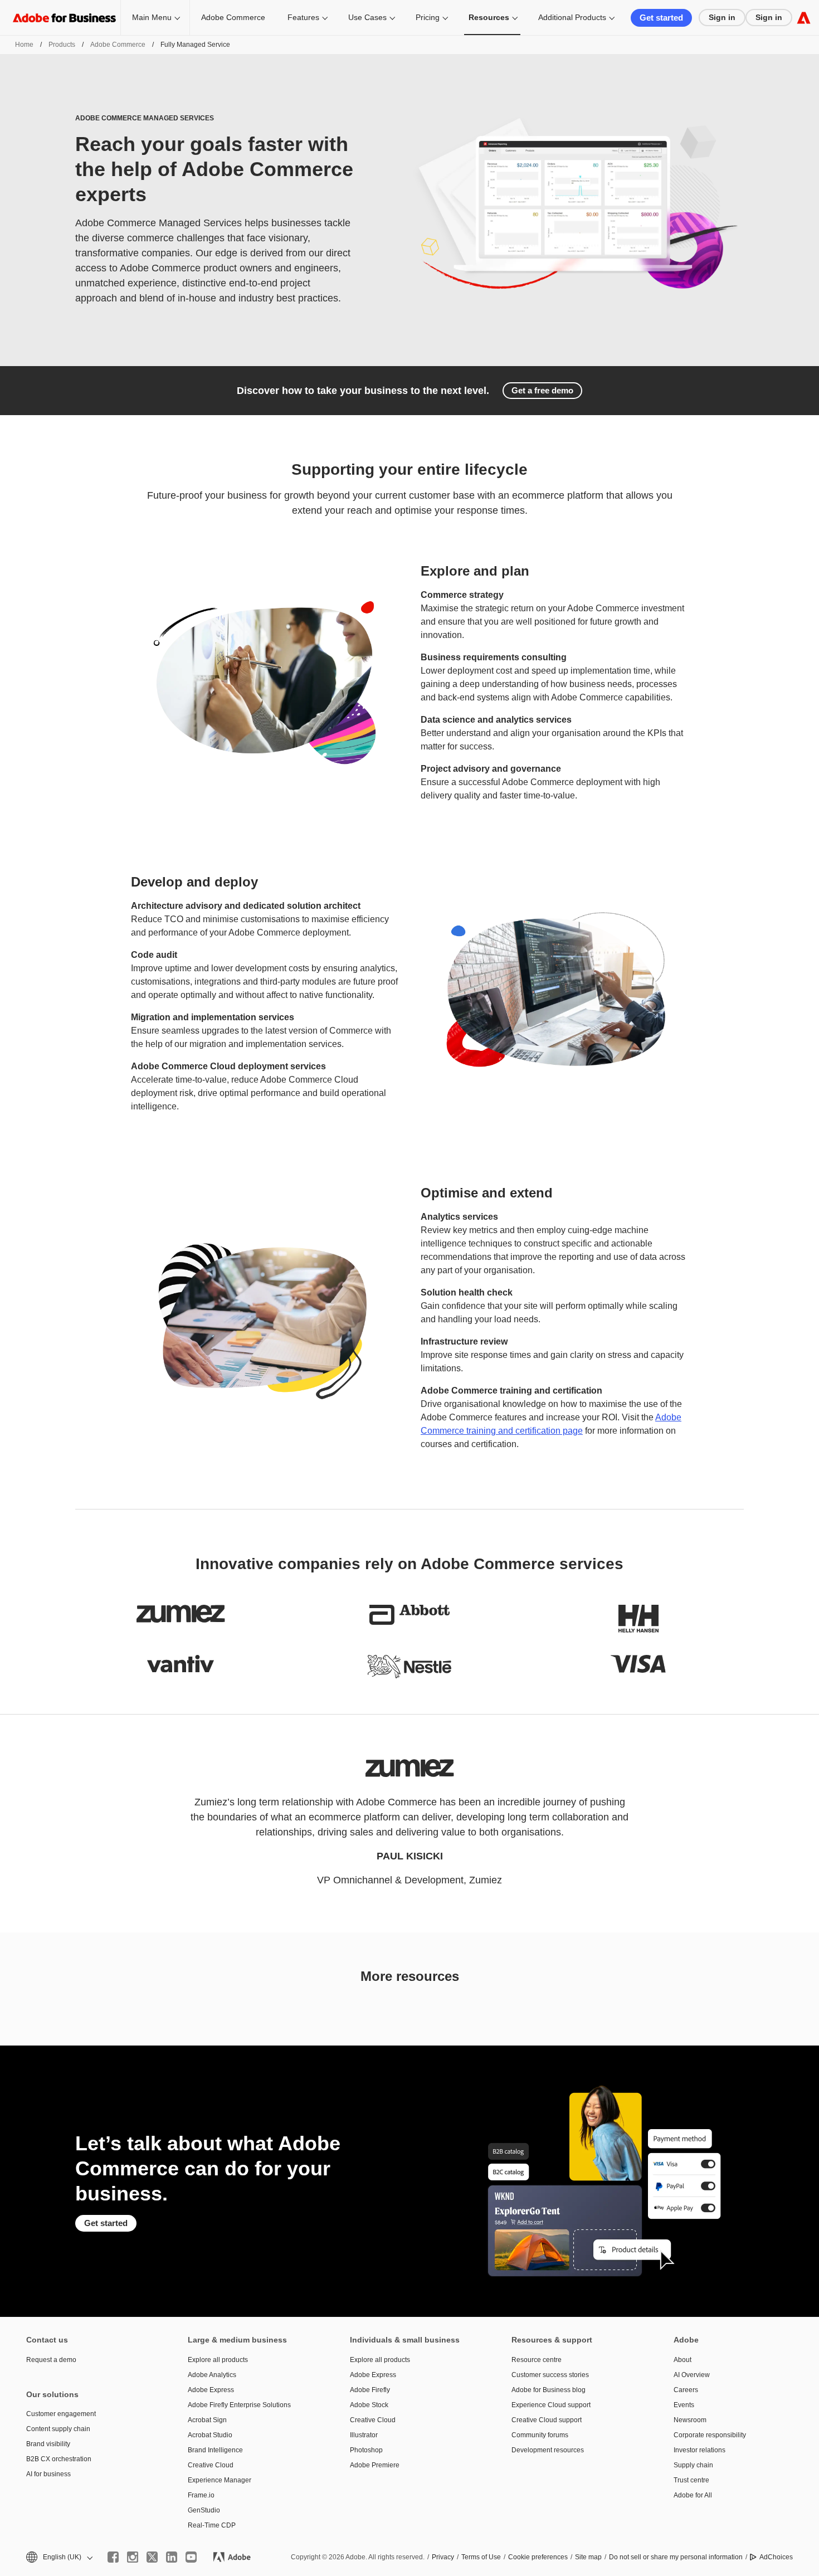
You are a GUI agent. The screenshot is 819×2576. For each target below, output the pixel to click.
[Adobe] (804, 18)
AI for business (48, 2474)
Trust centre (691, 2480)
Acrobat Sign (207, 2420)
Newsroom (690, 2420)
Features (303, 17)
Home (24, 45)
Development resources (548, 2450)
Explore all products (218, 2360)
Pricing (428, 17)
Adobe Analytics (212, 2375)
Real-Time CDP (212, 2525)
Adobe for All (693, 2495)
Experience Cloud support (551, 2405)
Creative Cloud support (547, 2420)
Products (62, 45)
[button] (58, 2557)
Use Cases (367, 17)
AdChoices (776, 2557)
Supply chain (693, 2465)
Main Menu (152, 17)
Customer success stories (550, 2375)
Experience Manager (220, 2480)
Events (684, 2405)
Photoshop (366, 2450)
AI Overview (692, 2375)
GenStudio (204, 2510)
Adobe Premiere (375, 2465)
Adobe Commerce (233, 17)
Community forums (540, 2435)
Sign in (722, 17)
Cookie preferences (538, 2557)
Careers (686, 2390)
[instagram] (133, 2557)
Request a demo (51, 2360)
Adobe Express (211, 2390)
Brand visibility (48, 2444)
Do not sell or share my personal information (676, 2557)
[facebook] (113, 2557)
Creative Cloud (211, 2465)
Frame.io (201, 2495)
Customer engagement (61, 2414)
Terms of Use (481, 2557)
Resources (489, 17)
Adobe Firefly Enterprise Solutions (239, 2405)
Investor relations (699, 2450)
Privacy (443, 2557)
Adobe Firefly (370, 2390)
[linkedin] (172, 2557)
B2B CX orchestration (59, 2459)
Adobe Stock (369, 2405)
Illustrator (364, 2435)
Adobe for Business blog (549, 2390)
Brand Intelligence (215, 2450)
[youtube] (191, 2557)
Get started (661, 18)
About (682, 2360)
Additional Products (572, 17)
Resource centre (537, 2360)
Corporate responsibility (710, 2435)
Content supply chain (58, 2429)
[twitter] (152, 2557)
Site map (588, 2557)
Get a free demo (542, 390)
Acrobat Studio (210, 2435)
